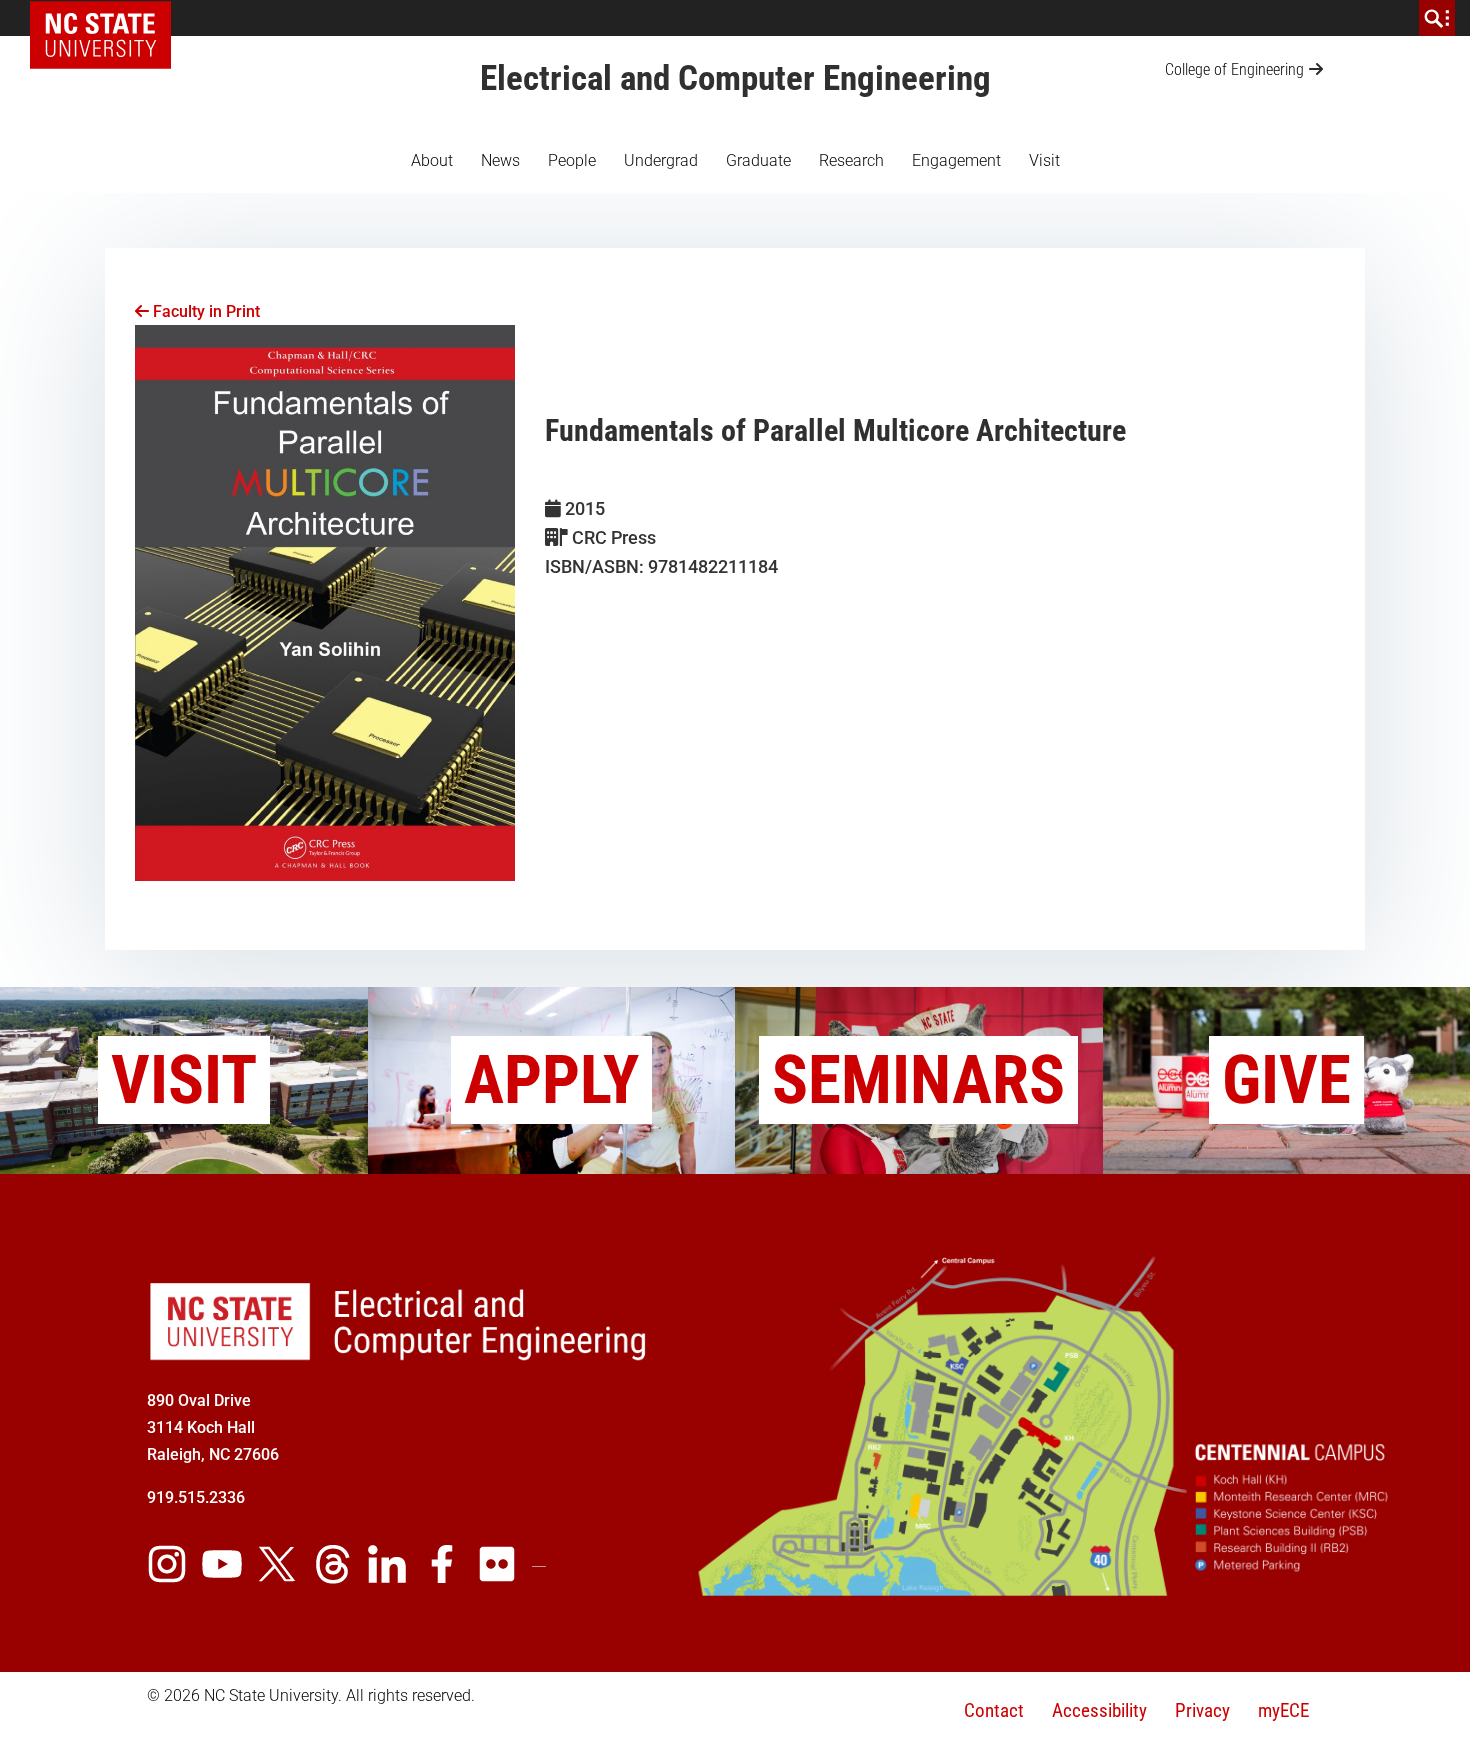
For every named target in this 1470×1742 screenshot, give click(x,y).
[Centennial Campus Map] (1045, 1589)
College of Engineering (1234, 69)
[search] (1437, 18)
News (500, 160)
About (432, 160)
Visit (1044, 160)
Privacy (1202, 1710)
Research (851, 160)
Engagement (956, 160)
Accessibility (1099, 1710)
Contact (994, 1710)
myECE (1283, 1710)
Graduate (758, 160)
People (572, 160)
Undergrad (661, 160)
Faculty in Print (204, 311)
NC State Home (107, 18)
